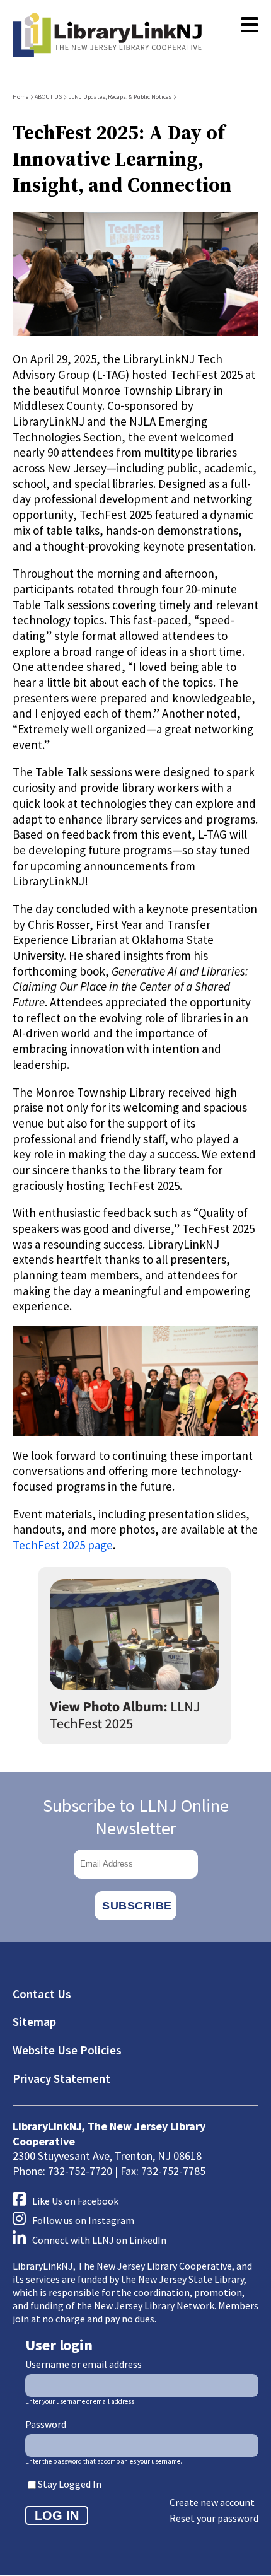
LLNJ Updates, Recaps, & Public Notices (120, 97)
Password (46, 2424)
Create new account (212, 2502)
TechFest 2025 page (63, 1545)
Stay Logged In (70, 2484)
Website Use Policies (67, 2050)
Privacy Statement (61, 2078)
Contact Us (42, 1994)
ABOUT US (48, 97)
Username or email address (84, 2364)
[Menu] (250, 25)
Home (20, 97)
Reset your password (214, 2518)
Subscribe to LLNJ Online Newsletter (136, 1817)
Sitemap (34, 2022)
